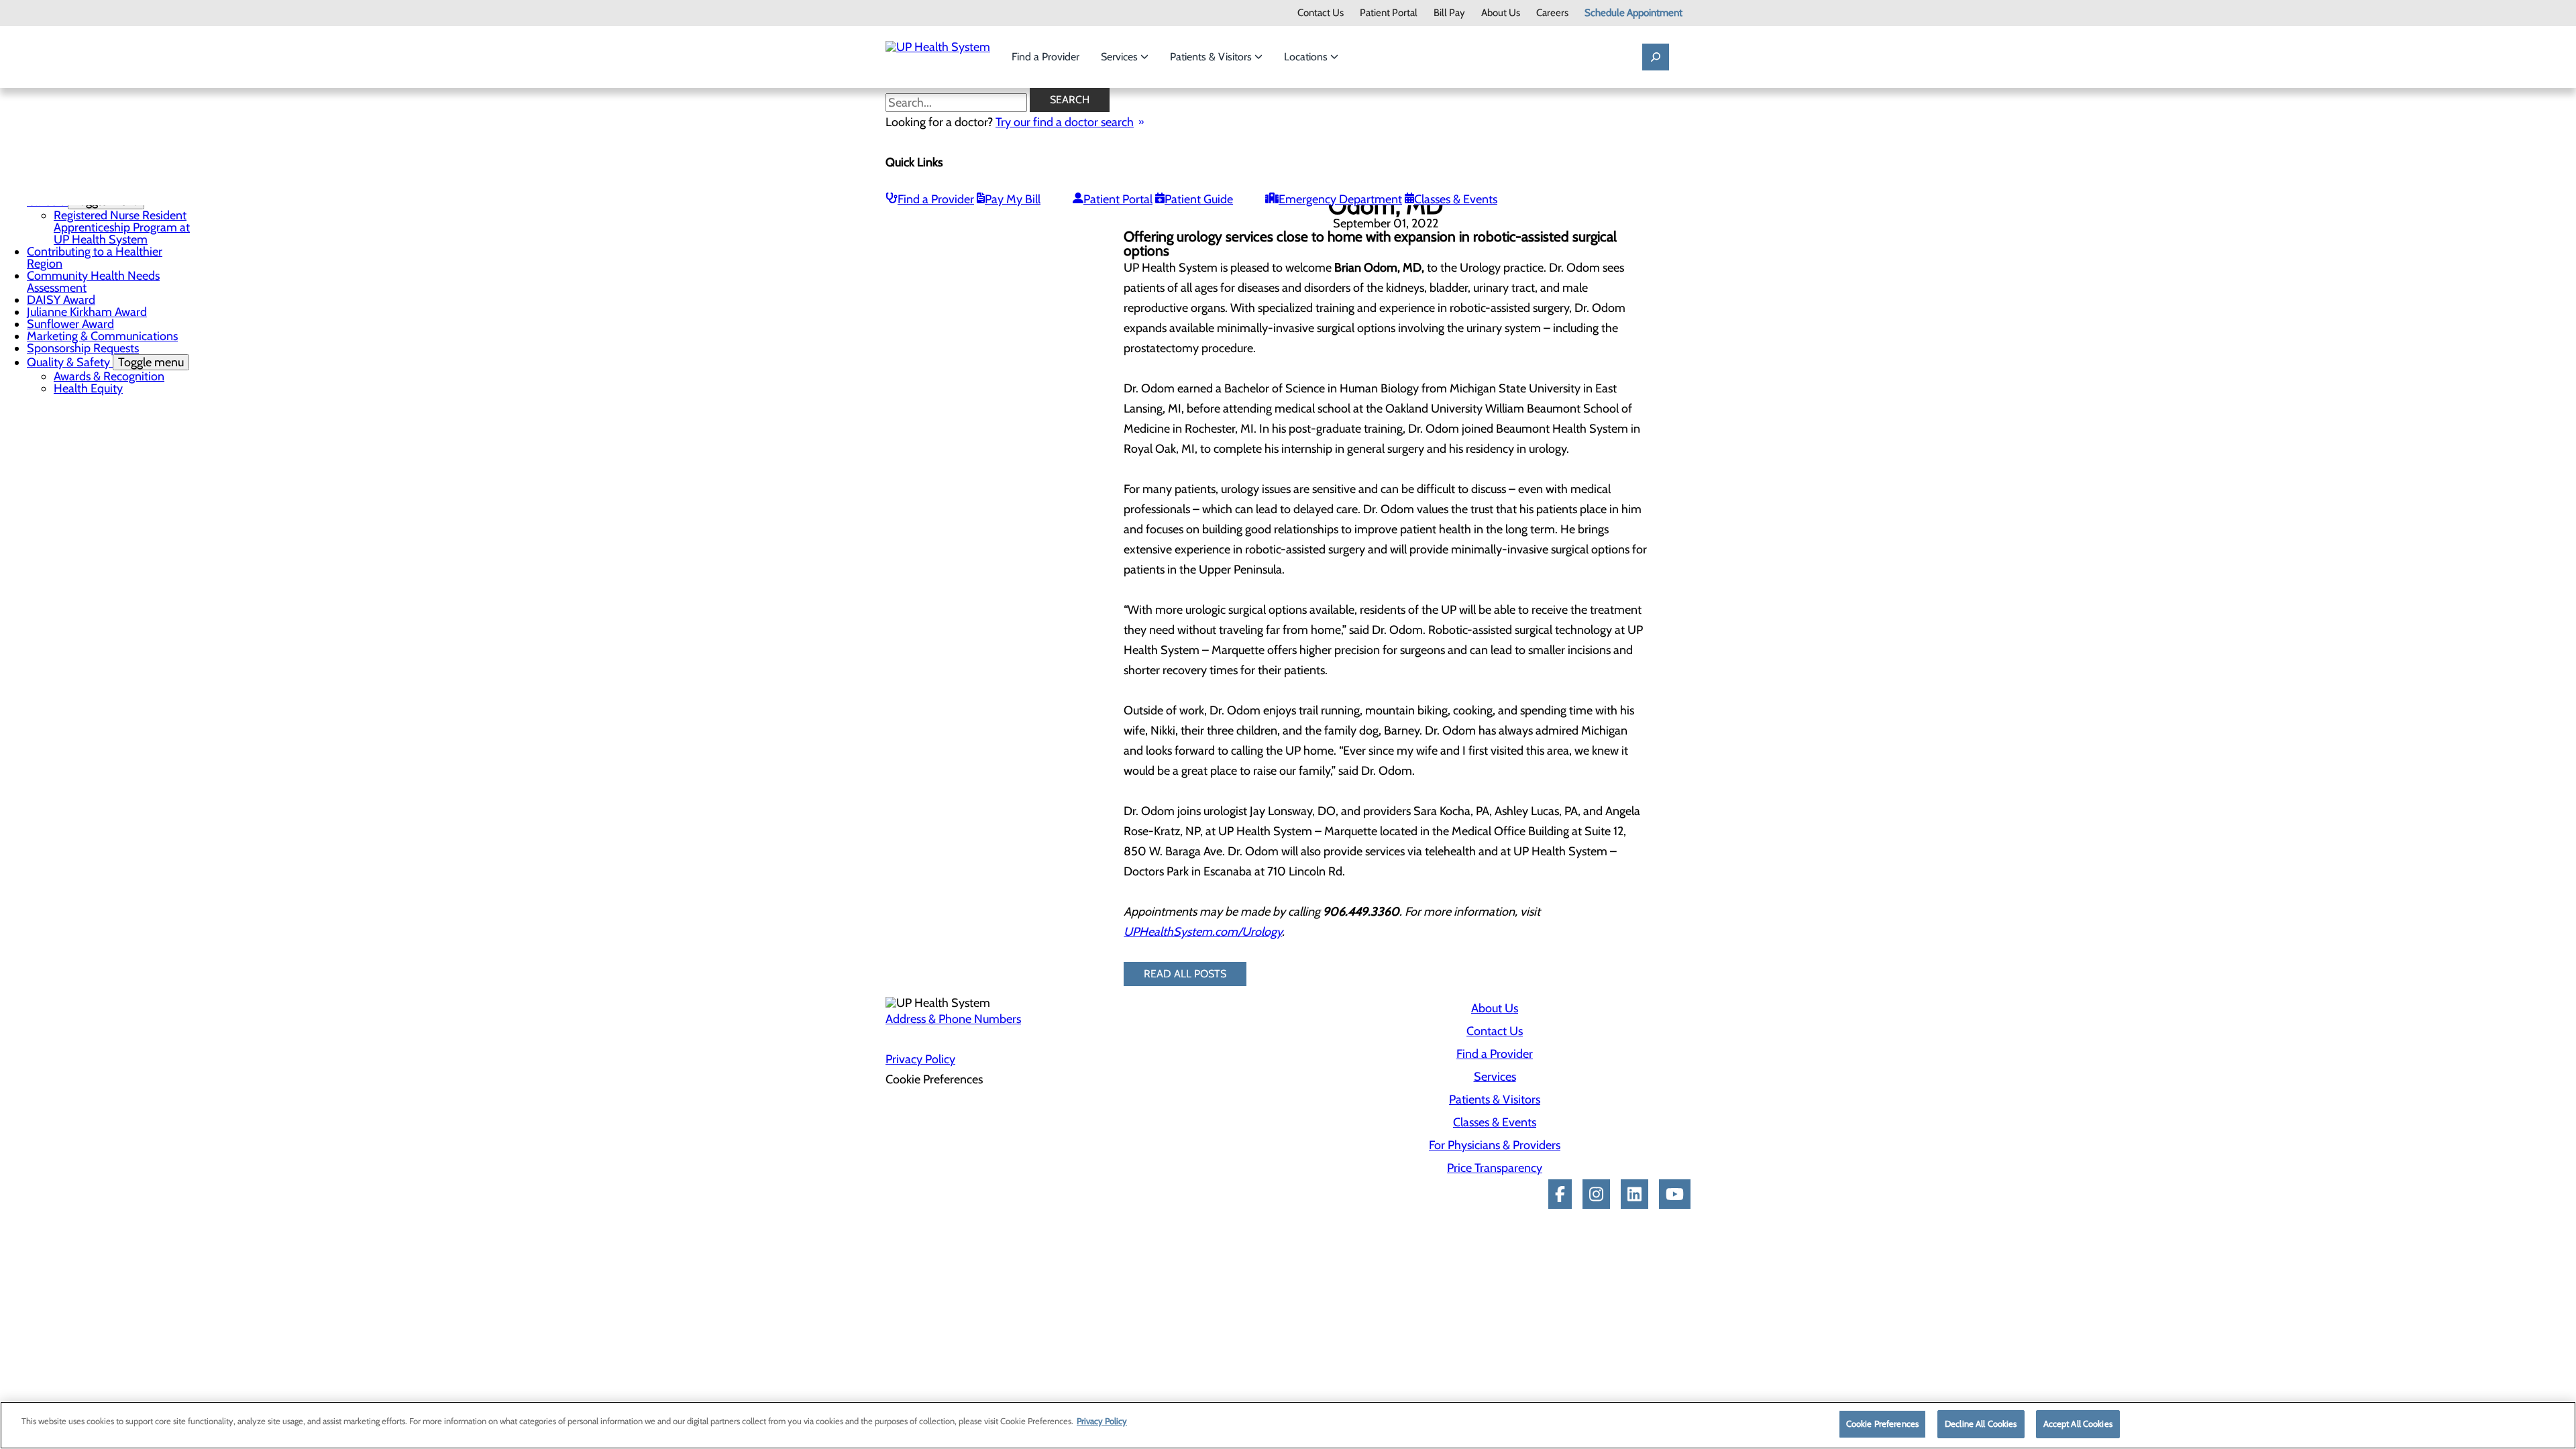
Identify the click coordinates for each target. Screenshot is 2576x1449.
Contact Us (1321, 13)
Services (1121, 57)
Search (1070, 100)
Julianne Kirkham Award (87, 312)
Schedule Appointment (1633, 13)
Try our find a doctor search (1065, 122)
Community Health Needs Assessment (93, 282)
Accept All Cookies (2078, 1424)
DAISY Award (61, 300)
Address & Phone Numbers (953, 1019)
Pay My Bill (1013, 199)
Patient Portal (1389, 13)
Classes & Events (1456, 199)
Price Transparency (1495, 1168)
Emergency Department (1340, 199)
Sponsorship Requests (83, 348)
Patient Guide (1199, 199)
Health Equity (88, 388)
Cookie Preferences (1882, 1424)
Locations (1307, 57)
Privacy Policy (920, 1059)
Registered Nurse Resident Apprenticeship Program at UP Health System (122, 227)
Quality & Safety (105, 362)
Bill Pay (1449, 13)
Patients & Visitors (1212, 57)
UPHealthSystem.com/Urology (1203, 932)
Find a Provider (1045, 57)
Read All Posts (1185, 974)
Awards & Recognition (109, 376)
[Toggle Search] (1656, 57)
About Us (1501, 13)
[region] (1288, 1425)
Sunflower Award (70, 324)
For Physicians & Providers (1495, 1145)
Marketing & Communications (102, 336)
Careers (1552, 13)
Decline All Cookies (1981, 1424)
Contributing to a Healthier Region (95, 258)
